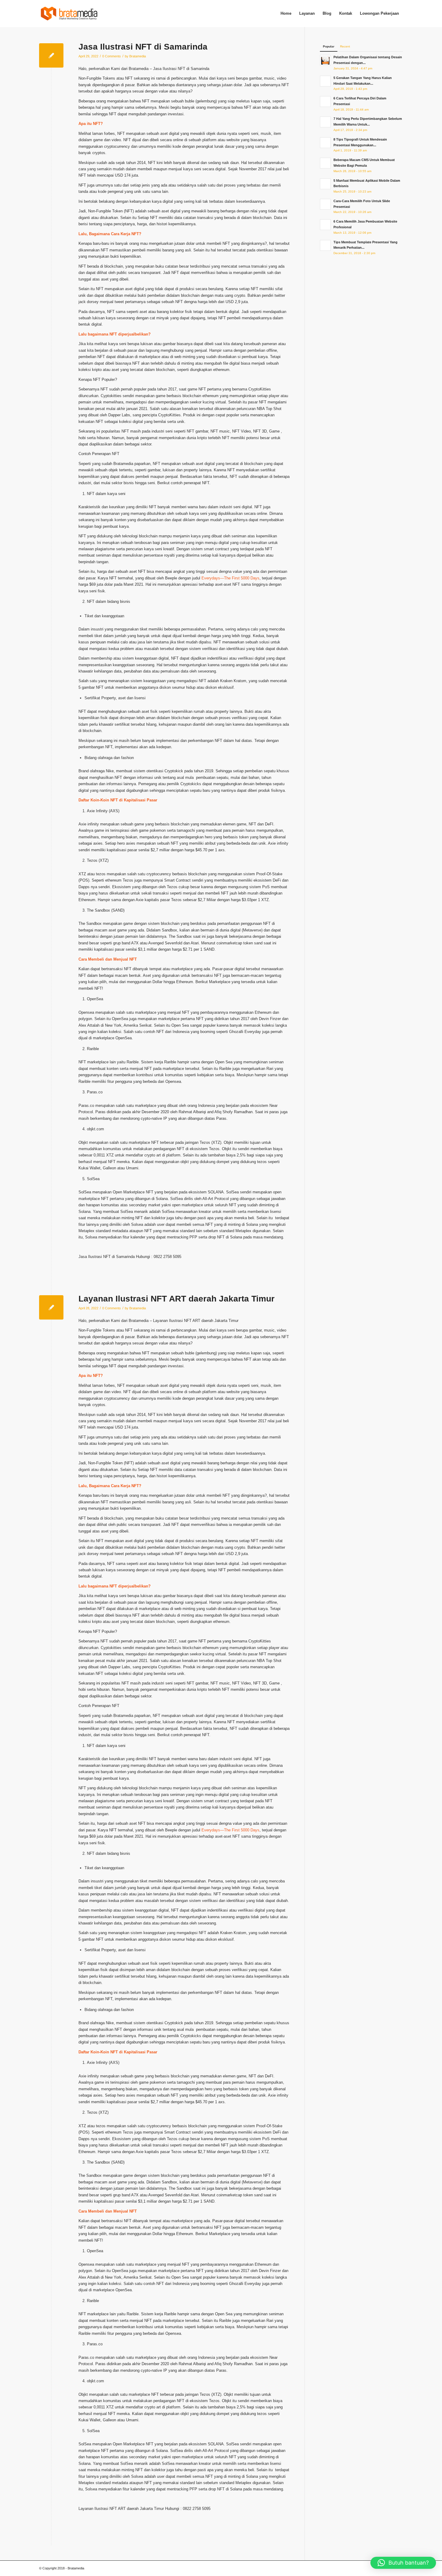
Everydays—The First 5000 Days (230, 578)
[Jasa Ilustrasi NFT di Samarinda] (51, 55)
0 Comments (112, 56)
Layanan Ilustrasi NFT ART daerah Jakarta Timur (176, 1299)
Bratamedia (138, 56)
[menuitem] (286, 14)
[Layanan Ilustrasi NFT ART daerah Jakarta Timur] (51, 1307)
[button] (403, 2563)
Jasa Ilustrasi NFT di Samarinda (143, 47)
